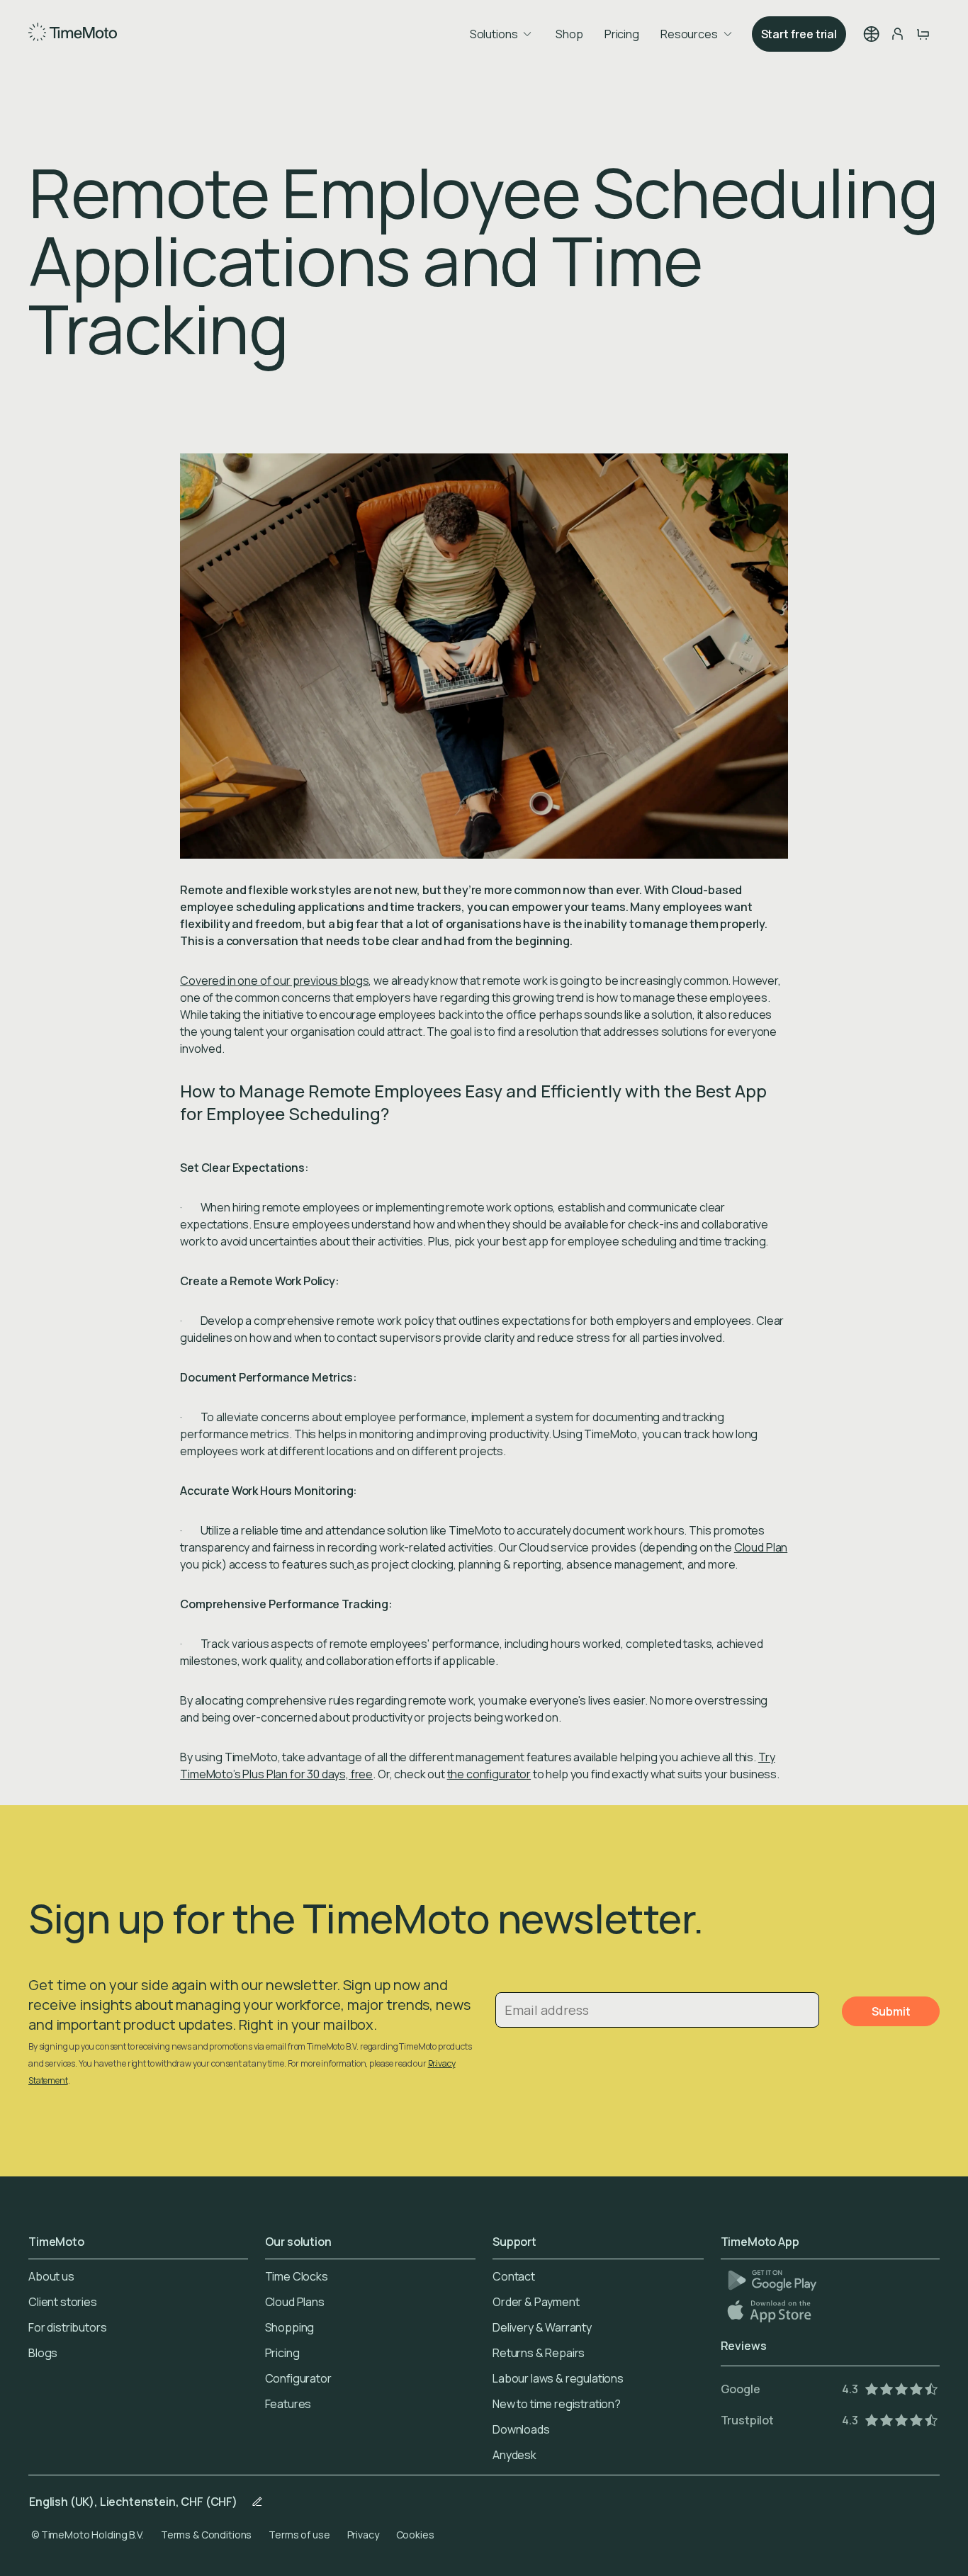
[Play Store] (772, 2280)
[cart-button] (923, 34)
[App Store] (771, 2311)
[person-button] (897, 34)
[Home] (73, 34)
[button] (872, 34)
